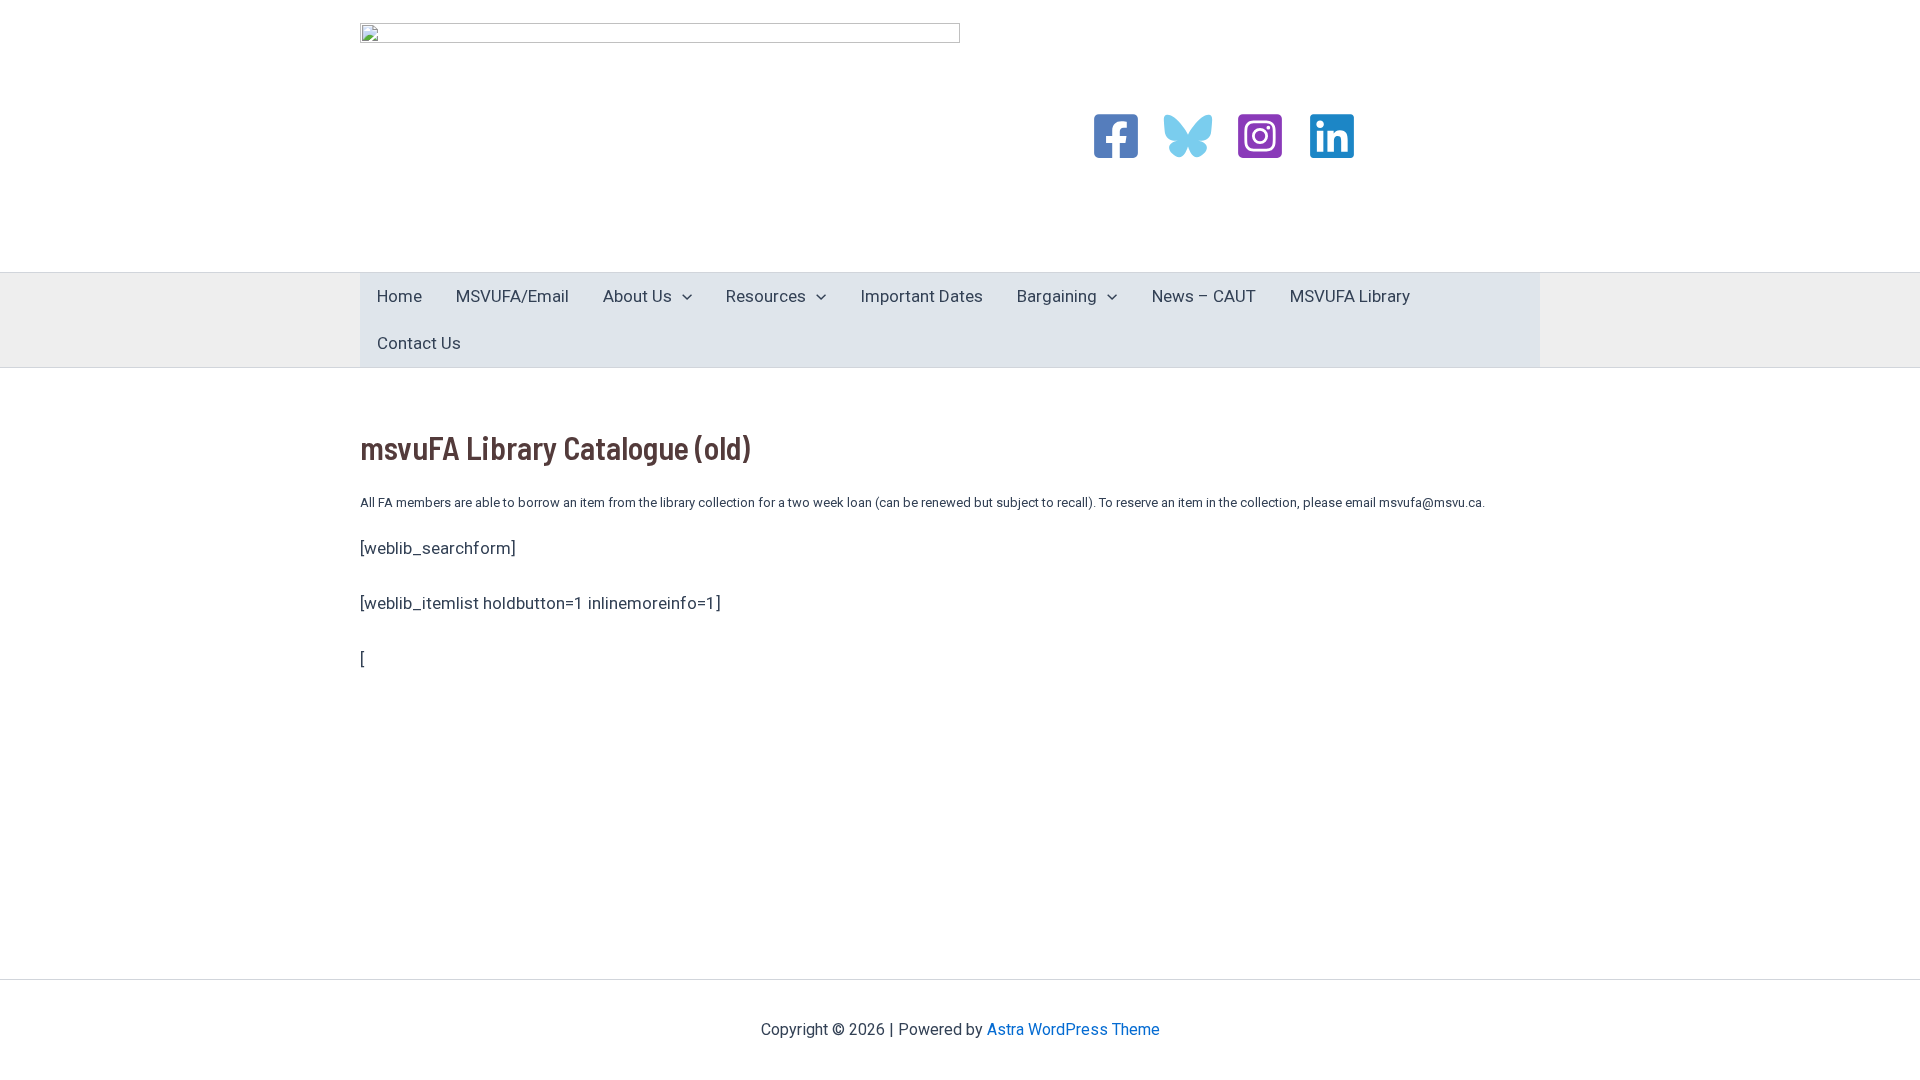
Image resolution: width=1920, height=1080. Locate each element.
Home (399, 296)
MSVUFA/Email (512, 296)
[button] (682, 296)
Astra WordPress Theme (1073, 1029)
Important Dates (921, 296)
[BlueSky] (1188, 136)
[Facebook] (1116, 136)
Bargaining (1057, 296)
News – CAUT (1204, 296)
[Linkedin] (1332, 136)
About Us (637, 296)
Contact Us (419, 343)
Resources (766, 296)
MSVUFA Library (1350, 296)
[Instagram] (1260, 136)
